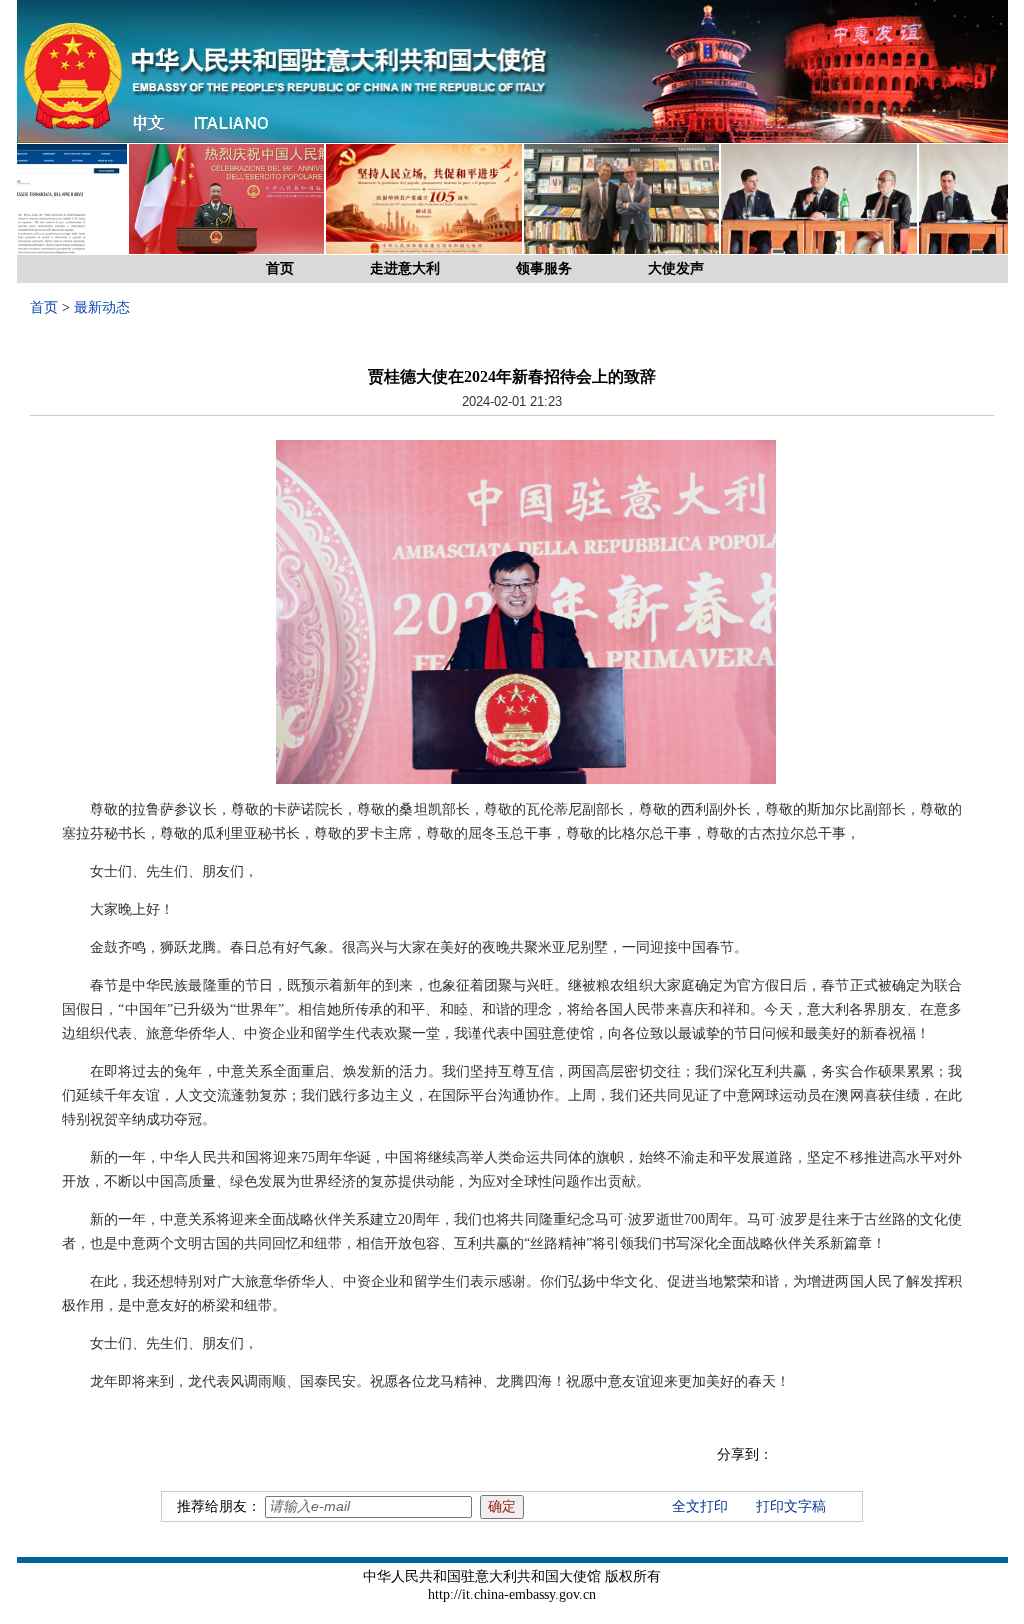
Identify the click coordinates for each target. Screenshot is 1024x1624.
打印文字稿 (791, 1506)
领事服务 (544, 268)
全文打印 (700, 1506)
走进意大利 (405, 268)
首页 (280, 268)
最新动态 (102, 307)
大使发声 (676, 268)
